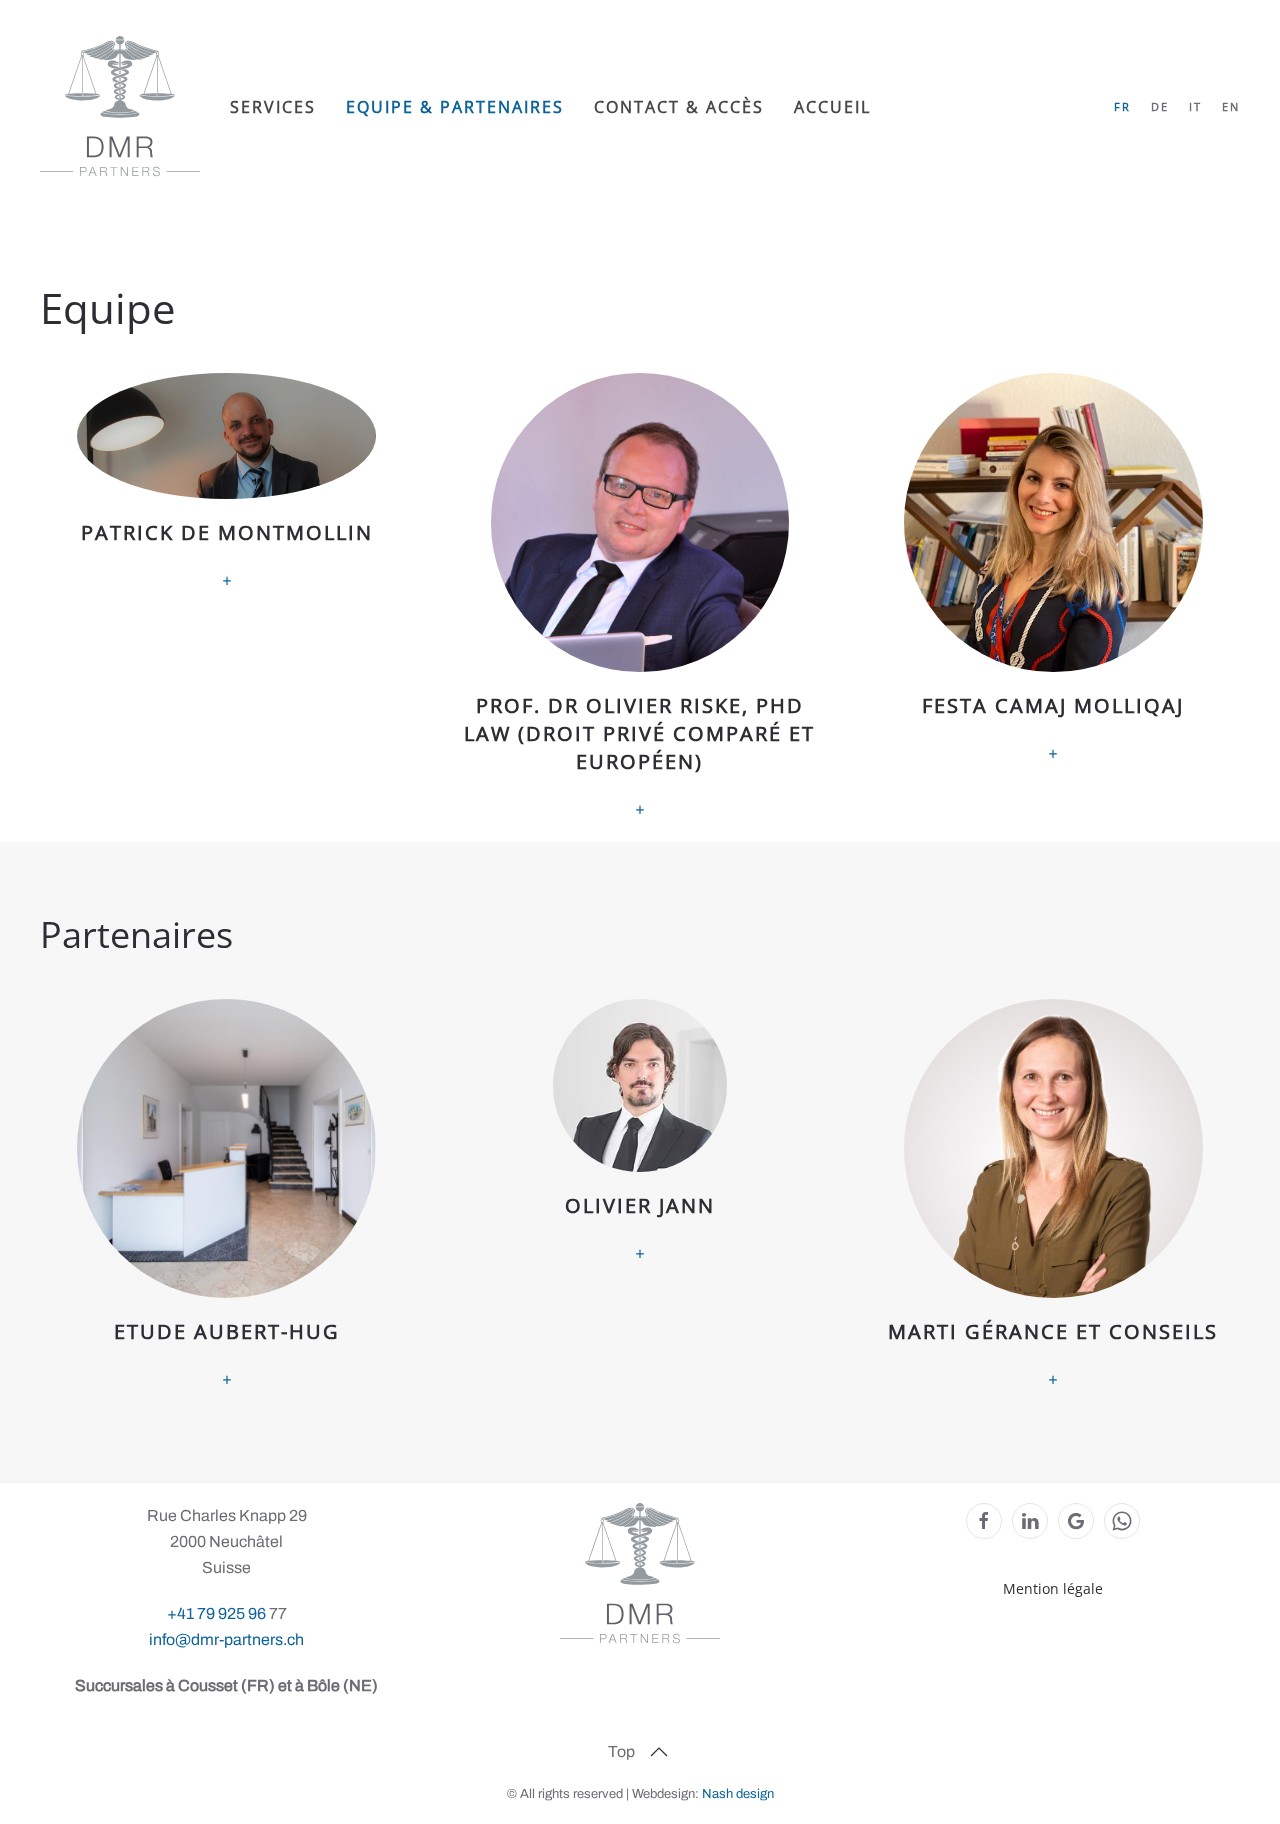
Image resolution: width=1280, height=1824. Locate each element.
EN (1231, 106)
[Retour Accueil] (120, 106)
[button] (659, 1752)
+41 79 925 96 (218, 1613)
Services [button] (273, 107)
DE (1160, 106)
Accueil (832, 107)
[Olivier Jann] (639, 1195)
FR (1122, 106)
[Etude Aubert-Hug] (226, 1195)
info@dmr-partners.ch (226, 1639)
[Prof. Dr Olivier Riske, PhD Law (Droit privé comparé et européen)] (639, 597)
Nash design (738, 1794)
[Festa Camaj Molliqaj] (1053, 597)
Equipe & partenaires (455, 107)
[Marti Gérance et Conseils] (1053, 1195)
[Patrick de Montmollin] (226, 597)
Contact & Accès (679, 107)
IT (1195, 106)
